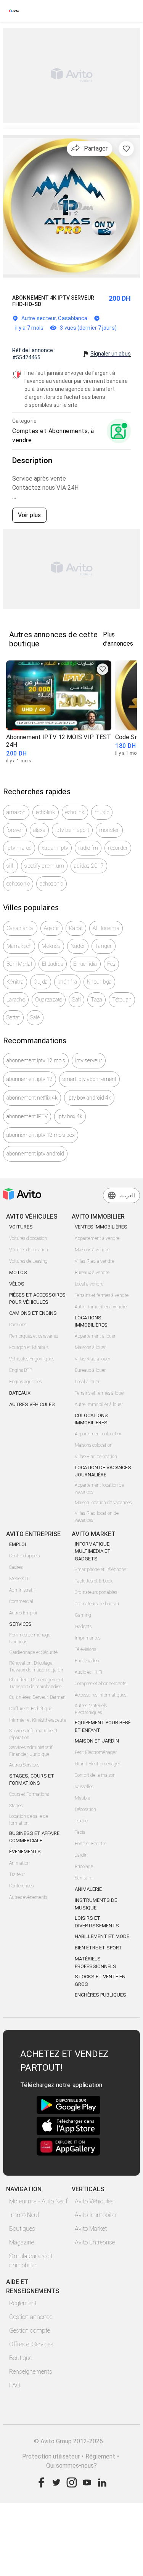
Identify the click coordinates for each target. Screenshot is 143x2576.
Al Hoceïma (106, 928)
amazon (16, 812)
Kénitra (15, 982)
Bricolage (84, 1867)
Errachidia (85, 964)
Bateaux (20, 1393)
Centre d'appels (24, 1556)
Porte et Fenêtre (91, 1844)
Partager (96, 148)
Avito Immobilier (96, 2215)
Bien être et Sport (98, 1948)
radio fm (88, 848)
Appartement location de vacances (99, 1489)
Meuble (82, 1798)
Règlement (23, 2303)
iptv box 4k (70, 1116)
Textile (81, 1821)
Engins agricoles (25, 1382)
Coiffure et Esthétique (31, 1709)
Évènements (25, 1851)
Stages (16, 1806)
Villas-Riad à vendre (94, 1261)
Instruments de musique (96, 1904)
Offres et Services (31, 2344)
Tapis (80, 1832)
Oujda (41, 982)
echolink (46, 812)
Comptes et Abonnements (100, 1684)
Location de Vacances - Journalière (104, 1471)
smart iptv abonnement (89, 1079)
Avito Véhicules (94, 2201)
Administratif (22, 1590)
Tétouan (122, 1000)
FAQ (15, 2385)
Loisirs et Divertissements (97, 1922)
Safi (76, 1000)
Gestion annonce (31, 2317)
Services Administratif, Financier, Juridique (31, 1751)
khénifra (67, 982)
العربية (128, 1195)
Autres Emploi (23, 1613)
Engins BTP (21, 1370)
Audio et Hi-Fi (88, 1672)
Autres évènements (28, 1897)
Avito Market (91, 2229)
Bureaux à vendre (92, 1273)
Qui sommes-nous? (71, 2466)
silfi (10, 866)
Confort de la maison (95, 1775)
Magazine (22, 2242)
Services (20, 1624)
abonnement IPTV (27, 1116)
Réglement (100, 2456)
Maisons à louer (90, 1348)
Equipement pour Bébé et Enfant (103, 1726)
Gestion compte (30, 2331)
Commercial (21, 1601)
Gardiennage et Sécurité (33, 1652)
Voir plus (29, 515)
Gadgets (83, 1627)
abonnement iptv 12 (30, 1079)
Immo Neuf (24, 2215)
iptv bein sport (72, 830)
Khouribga (99, 982)
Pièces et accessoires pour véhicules (37, 1299)
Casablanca (20, 928)
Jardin (81, 1855)
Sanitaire (84, 1878)
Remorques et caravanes (34, 1336)
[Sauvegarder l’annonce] (126, 149)
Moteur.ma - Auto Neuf (38, 2201)
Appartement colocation (99, 1434)
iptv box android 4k (89, 1098)
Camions (18, 1325)
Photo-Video (87, 1661)
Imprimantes (88, 1638)
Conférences (21, 1886)
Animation (19, 1863)
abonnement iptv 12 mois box (41, 1135)
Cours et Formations (29, 1794)
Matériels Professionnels (96, 1963)
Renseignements (31, 2372)
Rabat (76, 928)
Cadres (16, 1567)
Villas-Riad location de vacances (97, 1517)
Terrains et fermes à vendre (102, 1295)
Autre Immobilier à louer (99, 1405)
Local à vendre (89, 1284)
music (102, 812)
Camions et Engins (33, 1313)
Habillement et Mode (102, 1936)
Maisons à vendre (92, 1250)
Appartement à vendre (97, 1238)
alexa (39, 830)
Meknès (51, 946)
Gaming (83, 1615)
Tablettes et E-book (94, 1581)
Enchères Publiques (100, 1995)
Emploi (18, 1544)
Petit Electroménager (96, 1752)
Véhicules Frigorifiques (32, 1359)
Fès (112, 964)
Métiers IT (19, 1579)
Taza (96, 1000)
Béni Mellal (19, 964)
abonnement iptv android (35, 1154)
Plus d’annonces (118, 639)
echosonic (18, 884)
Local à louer (87, 1382)
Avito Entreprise (95, 2242)
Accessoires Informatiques (100, 1695)
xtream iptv (55, 848)
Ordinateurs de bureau (97, 1604)
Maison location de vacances (103, 1503)
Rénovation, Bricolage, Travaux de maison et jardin (37, 1667)
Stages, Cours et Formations (32, 1780)
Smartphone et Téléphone (100, 1570)
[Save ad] (103, 669)
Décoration (85, 1809)
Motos (18, 1272)
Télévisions (85, 1649)
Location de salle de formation (29, 1820)
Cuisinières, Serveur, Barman (37, 1697)
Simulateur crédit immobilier (31, 2261)
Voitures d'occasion (28, 1238)
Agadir (52, 928)
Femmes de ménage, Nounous (30, 1638)
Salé (35, 1017)
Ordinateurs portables (96, 1592)
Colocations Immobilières (91, 1419)
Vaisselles (84, 1787)
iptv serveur (89, 1060)
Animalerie (88, 1889)
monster (109, 830)
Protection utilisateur (51, 2456)
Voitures (21, 1227)
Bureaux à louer (90, 1370)
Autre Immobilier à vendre (101, 1307)
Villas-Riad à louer (92, 1359)
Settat (13, 1017)
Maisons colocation (94, 1445)
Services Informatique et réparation (33, 1734)
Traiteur (17, 1874)
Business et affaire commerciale (34, 1837)
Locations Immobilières (91, 1321)
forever (15, 830)
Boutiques (22, 2229)
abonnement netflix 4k (32, 1098)
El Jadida (53, 964)
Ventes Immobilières (101, 1227)
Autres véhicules (32, 1404)
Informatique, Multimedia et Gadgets (93, 1551)
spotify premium (44, 866)
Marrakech (19, 946)
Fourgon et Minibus (29, 1348)
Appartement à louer (95, 1336)
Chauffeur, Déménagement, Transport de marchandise (37, 1683)
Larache (16, 1000)
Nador (78, 946)
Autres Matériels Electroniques (91, 1709)
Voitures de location (29, 1250)
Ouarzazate (49, 1000)
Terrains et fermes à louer (100, 1393)
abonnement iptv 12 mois (36, 1060)
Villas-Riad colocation (96, 1457)
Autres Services (24, 1765)
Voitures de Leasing (28, 1261)
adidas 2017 (89, 866)
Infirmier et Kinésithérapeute (38, 1720)
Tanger (104, 946)
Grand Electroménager (97, 1764)
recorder (118, 848)
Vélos (17, 1284)
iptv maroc (19, 848)
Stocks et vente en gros (100, 1980)
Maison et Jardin (97, 1741)
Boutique (21, 2358)
